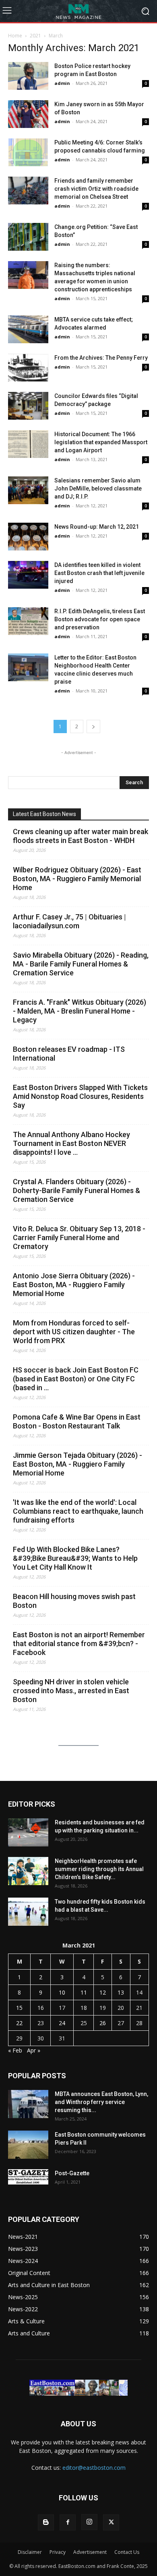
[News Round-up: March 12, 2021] (28, 537)
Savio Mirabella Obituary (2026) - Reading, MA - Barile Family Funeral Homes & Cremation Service (81, 964)
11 (84, 1992)
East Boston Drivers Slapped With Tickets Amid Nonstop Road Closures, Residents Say (80, 1096)
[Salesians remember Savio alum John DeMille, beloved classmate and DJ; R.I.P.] (28, 490)
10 (62, 1992)
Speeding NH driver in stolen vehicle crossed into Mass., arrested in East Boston (71, 1691)
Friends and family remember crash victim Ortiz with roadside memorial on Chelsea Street (96, 189)
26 (103, 2023)
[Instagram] (89, 2522)
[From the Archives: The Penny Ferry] (28, 368)
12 (103, 1992)
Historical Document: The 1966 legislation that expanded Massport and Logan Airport (101, 442)
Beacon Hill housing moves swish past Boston (74, 1601)
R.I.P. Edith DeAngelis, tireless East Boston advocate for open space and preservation (100, 619)
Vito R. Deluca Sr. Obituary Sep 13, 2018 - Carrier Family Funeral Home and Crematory (79, 1238)
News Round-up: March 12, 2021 (97, 527)
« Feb (15, 2050)
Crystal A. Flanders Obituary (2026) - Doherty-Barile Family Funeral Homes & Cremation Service (76, 1190)
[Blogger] (46, 2522)
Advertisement (90, 2552)
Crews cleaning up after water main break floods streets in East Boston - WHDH (81, 836)
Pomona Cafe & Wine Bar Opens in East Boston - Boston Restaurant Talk (77, 1421)
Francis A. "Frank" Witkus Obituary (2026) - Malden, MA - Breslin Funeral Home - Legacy (80, 1011)
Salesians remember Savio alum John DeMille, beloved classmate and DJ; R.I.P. (98, 488)
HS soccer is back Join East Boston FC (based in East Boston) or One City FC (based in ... (76, 1379)
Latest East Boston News (44, 814)
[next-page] (93, 726)
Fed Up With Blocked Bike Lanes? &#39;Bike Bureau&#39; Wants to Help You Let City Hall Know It (75, 1558)
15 (19, 2008)
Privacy (58, 2552)
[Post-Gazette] (28, 2177)
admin (62, 83)
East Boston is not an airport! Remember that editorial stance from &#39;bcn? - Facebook (79, 1643)
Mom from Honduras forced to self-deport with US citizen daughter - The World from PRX (74, 1332)
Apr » (34, 2050)
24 (62, 2023)
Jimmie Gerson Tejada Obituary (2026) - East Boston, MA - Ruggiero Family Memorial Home (77, 1464)
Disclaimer (30, 2552)
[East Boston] (78, 11)
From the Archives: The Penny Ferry (101, 358)
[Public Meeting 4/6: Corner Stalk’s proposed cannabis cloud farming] (28, 152)
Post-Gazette (72, 2173)
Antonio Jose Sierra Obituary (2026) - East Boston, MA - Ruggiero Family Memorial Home (74, 1285)
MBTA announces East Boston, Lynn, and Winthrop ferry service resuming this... (101, 2102)
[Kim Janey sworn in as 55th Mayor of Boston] (28, 114)
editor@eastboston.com (94, 2468)
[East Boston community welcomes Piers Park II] (28, 2145)
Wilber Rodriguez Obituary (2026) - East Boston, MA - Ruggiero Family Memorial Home (77, 879)
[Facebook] (68, 2522)
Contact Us (127, 2552)
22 (19, 2023)
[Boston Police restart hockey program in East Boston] (28, 76)
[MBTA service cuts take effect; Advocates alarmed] (28, 329)
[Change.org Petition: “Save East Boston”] (28, 237)
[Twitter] (111, 2522)
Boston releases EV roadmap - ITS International (69, 1054)
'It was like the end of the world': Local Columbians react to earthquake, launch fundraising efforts (78, 1511)
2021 (35, 36)
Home (15, 36)
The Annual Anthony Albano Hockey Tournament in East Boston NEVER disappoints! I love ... (71, 1143)
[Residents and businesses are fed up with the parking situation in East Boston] (28, 1832)
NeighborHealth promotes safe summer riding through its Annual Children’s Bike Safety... (99, 1869)
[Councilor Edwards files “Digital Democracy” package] (28, 406)
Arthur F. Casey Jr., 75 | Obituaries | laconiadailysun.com (69, 921)
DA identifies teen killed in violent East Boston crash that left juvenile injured (99, 573)
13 (121, 1992)
